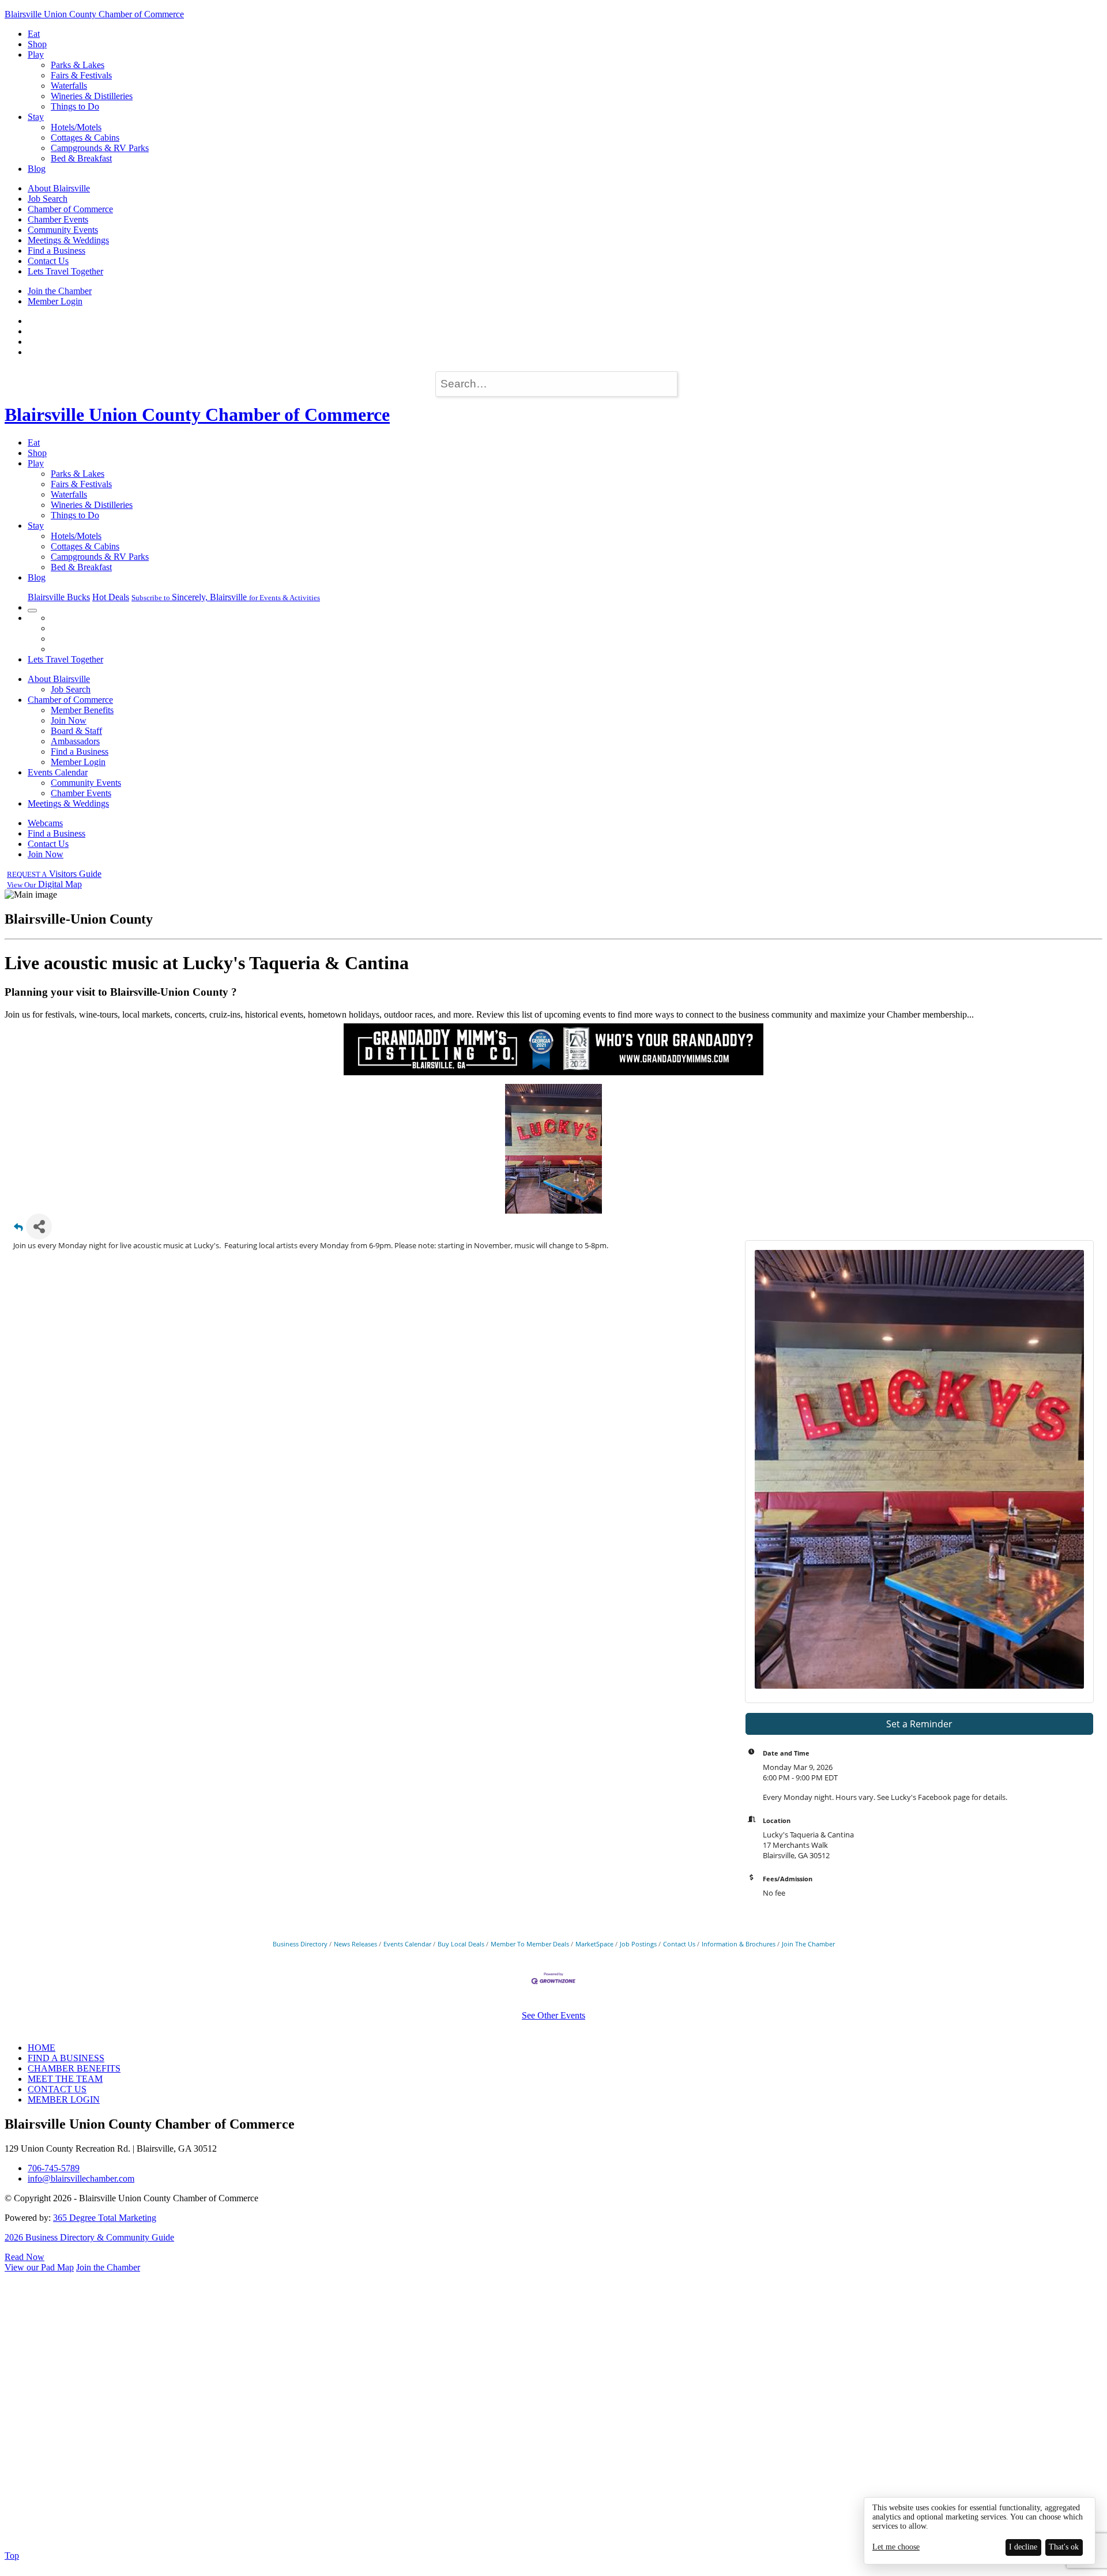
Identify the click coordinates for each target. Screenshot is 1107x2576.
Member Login (55, 301)
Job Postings (638, 1944)
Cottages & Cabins (85, 138)
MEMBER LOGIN (64, 2099)
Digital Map (44, 884)
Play (36, 54)
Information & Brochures (739, 1944)
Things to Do (75, 106)
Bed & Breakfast (81, 158)
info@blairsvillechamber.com (81, 2178)
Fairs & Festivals (81, 75)
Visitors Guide (54, 874)
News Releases (355, 1944)
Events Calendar (58, 772)
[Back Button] (18, 1230)
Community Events (63, 230)
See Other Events (553, 2015)
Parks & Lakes (78, 65)
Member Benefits (82, 710)
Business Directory (300, 1944)
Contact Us (48, 261)
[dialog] (980, 2531)
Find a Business (57, 251)
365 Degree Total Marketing (105, 2218)
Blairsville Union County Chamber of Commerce (94, 14)
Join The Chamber (808, 1944)
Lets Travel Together (65, 271)
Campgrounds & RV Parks (100, 148)
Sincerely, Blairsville (226, 597)
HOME (42, 2048)
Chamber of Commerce (70, 209)
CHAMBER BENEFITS (74, 2068)
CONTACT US (57, 2089)
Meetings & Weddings (68, 240)
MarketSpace (594, 1944)
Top (12, 2556)
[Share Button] (39, 1227)
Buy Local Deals (461, 1944)
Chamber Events (58, 219)
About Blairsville (59, 188)
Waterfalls (69, 86)
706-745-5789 (54, 2168)
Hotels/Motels (76, 127)
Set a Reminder (919, 1724)
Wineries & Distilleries (92, 96)
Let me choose (896, 2547)
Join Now (69, 720)
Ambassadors (75, 741)
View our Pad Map (39, 2267)
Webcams (45, 823)
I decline (1023, 2547)
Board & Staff (76, 731)
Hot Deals (111, 597)
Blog (37, 169)
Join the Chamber (60, 291)
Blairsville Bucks (59, 597)
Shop (37, 44)
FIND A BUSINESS (66, 2058)
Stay (36, 117)
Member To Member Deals (530, 1944)
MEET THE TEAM (65, 2079)
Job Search (48, 199)
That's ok (1064, 2547)
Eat (34, 34)
